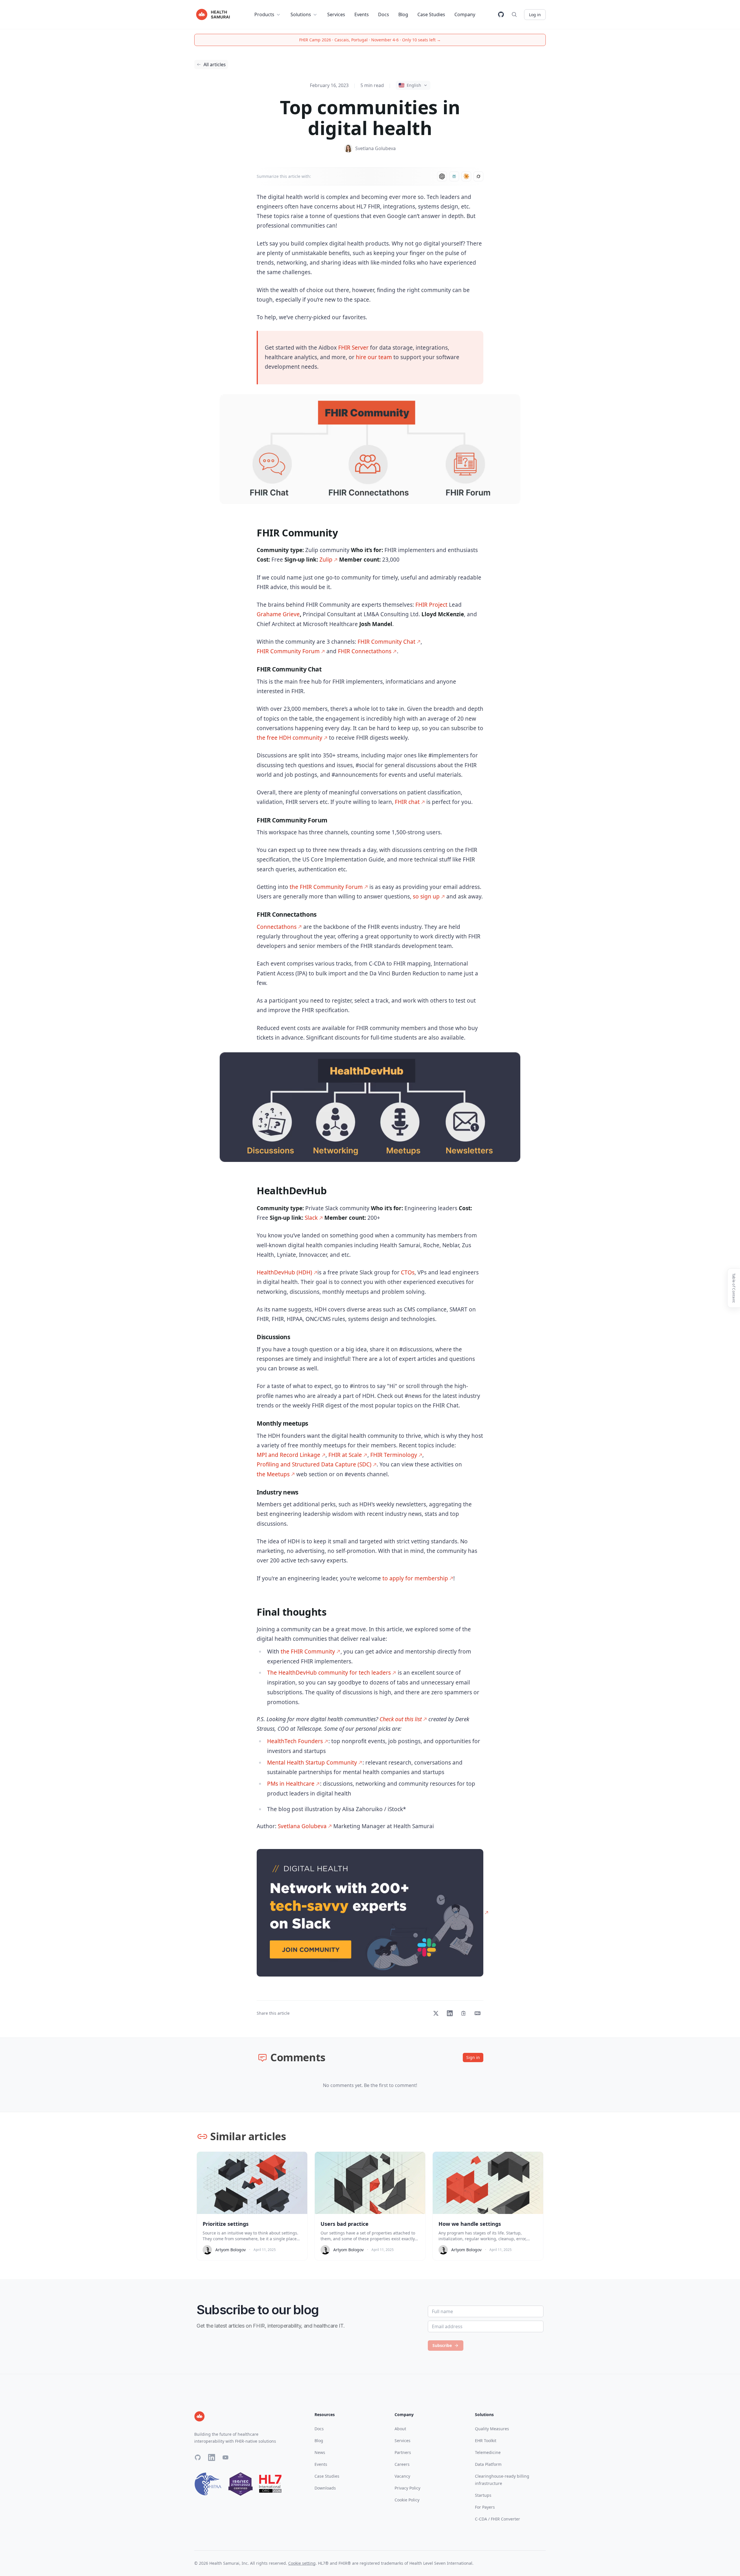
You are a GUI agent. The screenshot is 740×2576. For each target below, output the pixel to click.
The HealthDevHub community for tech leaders (329, 1673)
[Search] (514, 14)
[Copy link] (464, 2013)
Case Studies (431, 14)
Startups (483, 2495)
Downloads (325, 2488)
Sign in (473, 2057)
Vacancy (402, 2476)
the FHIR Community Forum (326, 887)
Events (362, 14)
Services (336, 14)
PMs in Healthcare (291, 1784)
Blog (403, 14)
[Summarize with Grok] (478, 176)
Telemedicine (488, 2452)
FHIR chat (407, 802)
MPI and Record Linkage (288, 1455)
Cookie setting (302, 2563)
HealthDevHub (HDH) (284, 1272)
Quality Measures (492, 2429)
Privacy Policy (407, 2488)
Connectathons (277, 927)
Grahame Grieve (278, 614)
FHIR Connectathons (365, 651)
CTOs (408, 1272)
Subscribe (442, 2345)
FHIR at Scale (345, 1455)
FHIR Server (353, 348)
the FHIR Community (308, 1651)
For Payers (485, 2507)
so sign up (426, 896)
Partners (403, 2452)
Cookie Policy (407, 2500)
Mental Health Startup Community (312, 1763)
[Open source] (501, 14)
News (320, 2452)
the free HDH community (289, 738)
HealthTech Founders (295, 1741)
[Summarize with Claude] (466, 176)
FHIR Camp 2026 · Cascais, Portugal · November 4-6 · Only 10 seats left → (370, 40)
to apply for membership (415, 1578)
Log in (535, 15)
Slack (311, 1218)
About (400, 2429)
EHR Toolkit (486, 2441)
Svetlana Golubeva (302, 1826)
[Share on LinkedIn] (450, 2013)
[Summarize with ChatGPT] (442, 176)
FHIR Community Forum (288, 651)
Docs (384, 14)
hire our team (374, 357)
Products (264, 14)
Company (465, 14)
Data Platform (488, 2464)
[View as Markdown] (478, 2013)
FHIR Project (431, 605)
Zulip (326, 560)
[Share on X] (436, 2013)
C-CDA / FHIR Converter (497, 2519)
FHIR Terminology (394, 1455)
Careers (402, 2464)
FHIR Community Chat (386, 642)
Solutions (301, 14)
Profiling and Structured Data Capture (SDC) (314, 1464)
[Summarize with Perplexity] (454, 176)
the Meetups (273, 1474)
